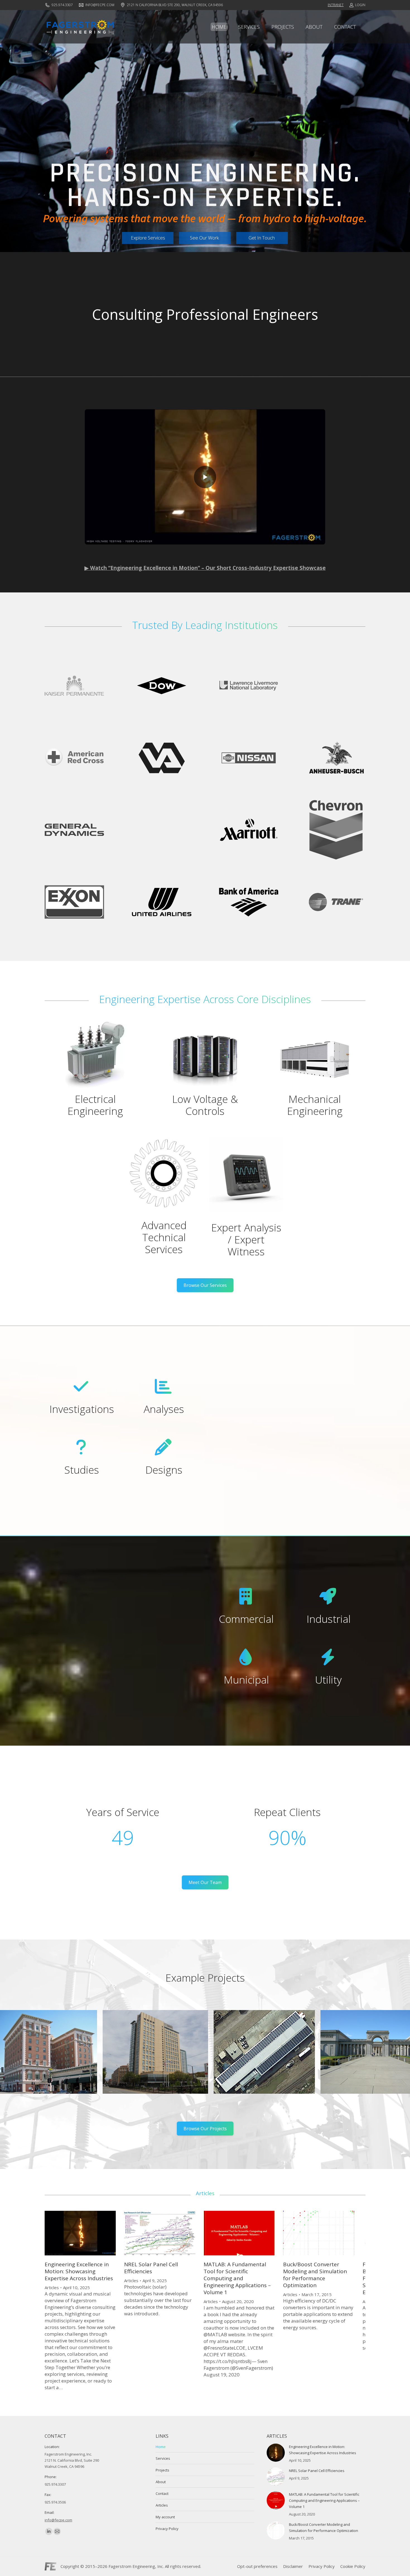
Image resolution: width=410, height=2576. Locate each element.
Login (360, 5)
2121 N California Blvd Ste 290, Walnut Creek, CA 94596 (175, 5)
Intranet (336, 5)
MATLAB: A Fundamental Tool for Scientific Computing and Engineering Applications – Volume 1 (237, 2278)
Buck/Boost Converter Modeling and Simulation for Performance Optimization (315, 2275)
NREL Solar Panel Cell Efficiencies (151, 2268)
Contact (162, 2493)
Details (59, 2039)
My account (165, 2517)
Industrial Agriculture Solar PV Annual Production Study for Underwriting (59, 2061)
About (161, 2482)
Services (163, 2458)
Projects (162, 2470)
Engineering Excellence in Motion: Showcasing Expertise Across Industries (79, 2271)
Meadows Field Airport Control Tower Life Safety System (274, 2061)
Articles (52, 2287)
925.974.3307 (62, 5)
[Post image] (276, 2453)
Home (161, 2447)
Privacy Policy (167, 2529)
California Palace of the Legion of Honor (171, 2061)
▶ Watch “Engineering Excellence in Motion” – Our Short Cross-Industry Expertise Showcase (205, 568)
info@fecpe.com (100, 5)
